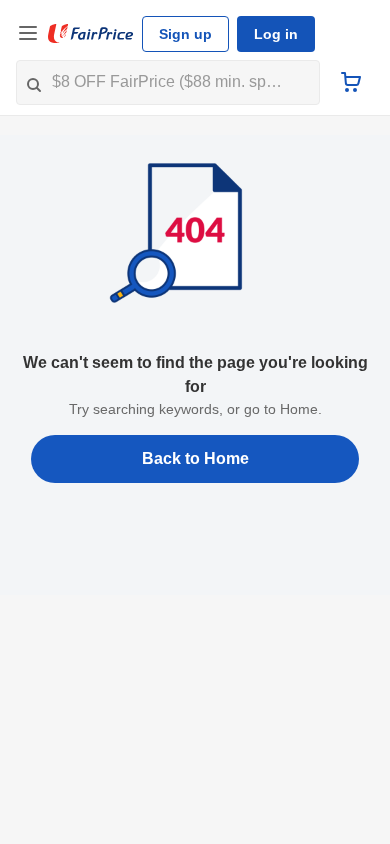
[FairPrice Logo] (91, 34)
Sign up (185, 34)
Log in (276, 34)
